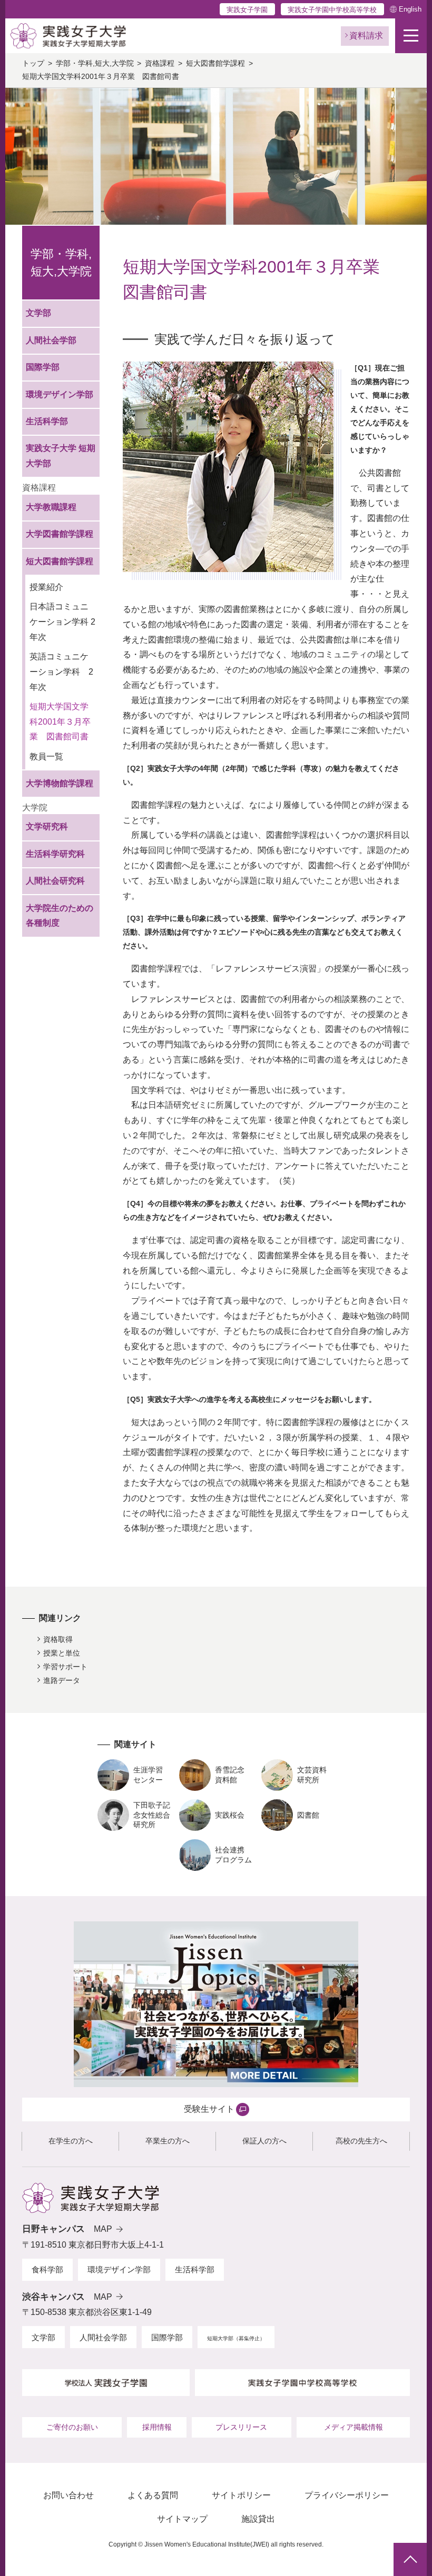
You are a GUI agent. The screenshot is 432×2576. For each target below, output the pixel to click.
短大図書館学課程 (215, 63)
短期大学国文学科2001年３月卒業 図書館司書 (60, 722)
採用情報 (157, 2427)
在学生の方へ (71, 2141)
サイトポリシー (241, 2495)
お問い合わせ (68, 2495)
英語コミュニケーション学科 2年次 (61, 672)
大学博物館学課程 (60, 783)
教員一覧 (46, 756)
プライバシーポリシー (347, 2495)
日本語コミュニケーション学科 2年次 (62, 622)
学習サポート (65, 1667)
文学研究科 (47, 826)
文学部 (38, 313)
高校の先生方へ (361, 2141)
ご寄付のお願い (72, 2427)
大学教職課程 (51, 507)
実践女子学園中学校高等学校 (332, 10)
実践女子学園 (247, 10)
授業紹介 (46, 587)
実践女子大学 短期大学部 (61, 456)
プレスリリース (241, 2427)
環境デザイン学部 (60, 394)
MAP (103, 2229)
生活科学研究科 (55, 854)
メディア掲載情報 (354, 2427)
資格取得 (58, 1639)
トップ (33, 63)
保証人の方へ (264, 2141)
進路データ (62, 1680)
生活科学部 (47, 421)
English (410, 9)
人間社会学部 (51, 340)
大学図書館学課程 (60, 534)
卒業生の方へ (168, 2141)
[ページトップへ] (410, 2559)
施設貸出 (258, 2519)
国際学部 (43, 367)
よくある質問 (153, 2495)
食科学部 (47, 2269)
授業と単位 (62, 1653)
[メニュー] (411, 36)
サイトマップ (182, 2519)
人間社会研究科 (55, 881)
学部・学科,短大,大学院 (95, 63)
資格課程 (160, 63)
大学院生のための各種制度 (60, 916)
